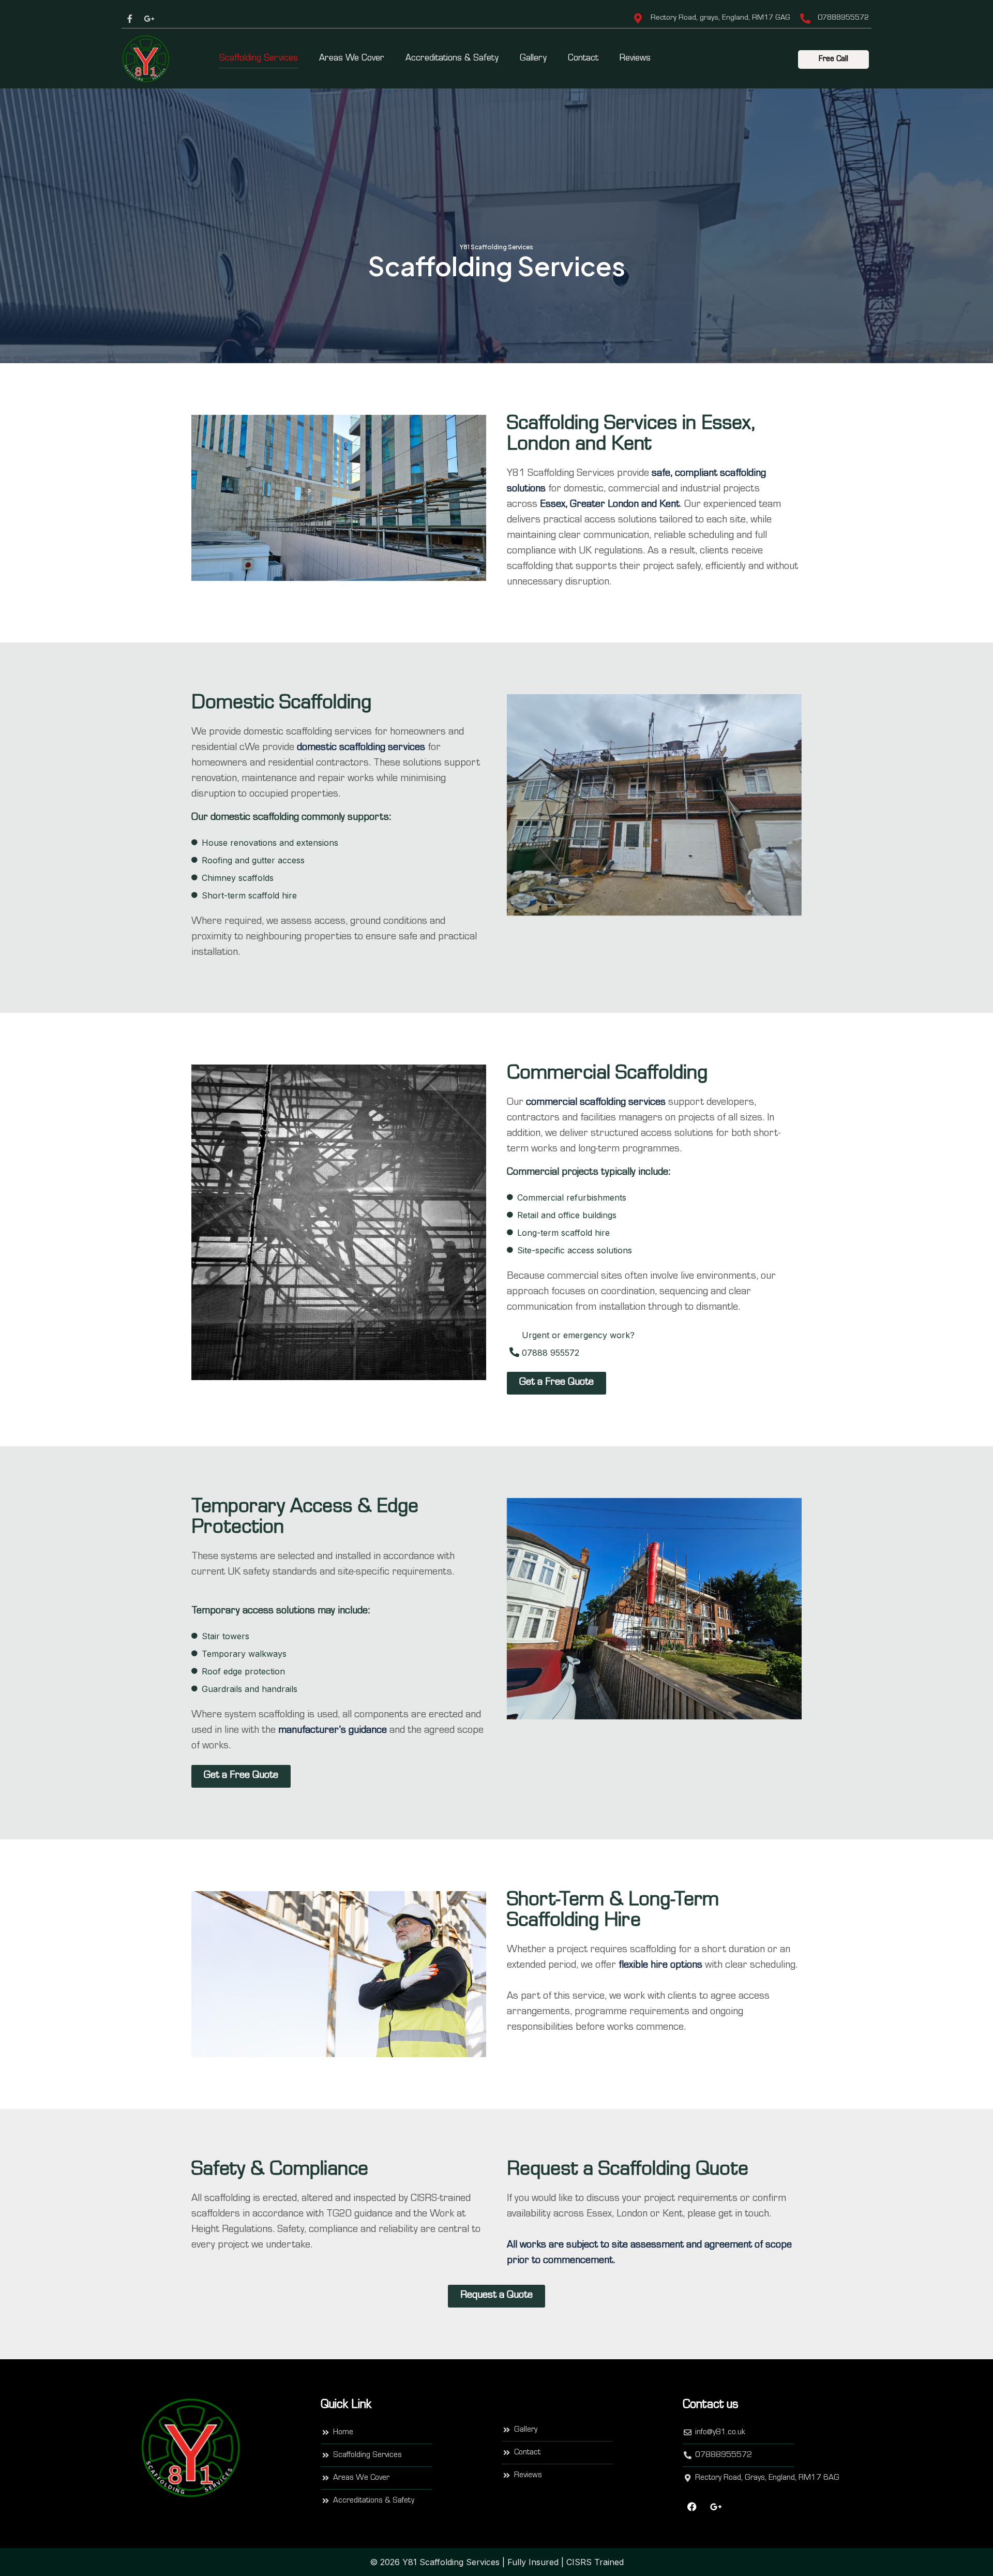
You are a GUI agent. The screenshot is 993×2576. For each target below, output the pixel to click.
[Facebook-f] (130, 19)
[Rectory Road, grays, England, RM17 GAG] (638, 19)
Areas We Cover (352, 59)
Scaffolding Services (259, 59)
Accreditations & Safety (452, 59)
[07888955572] (805, 19)
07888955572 (843, 18)
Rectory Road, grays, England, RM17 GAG (720, 18)
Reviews (635, 59)
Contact (583, 59)
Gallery (533, 59)
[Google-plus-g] (149, 19)
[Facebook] (692, 2507)
